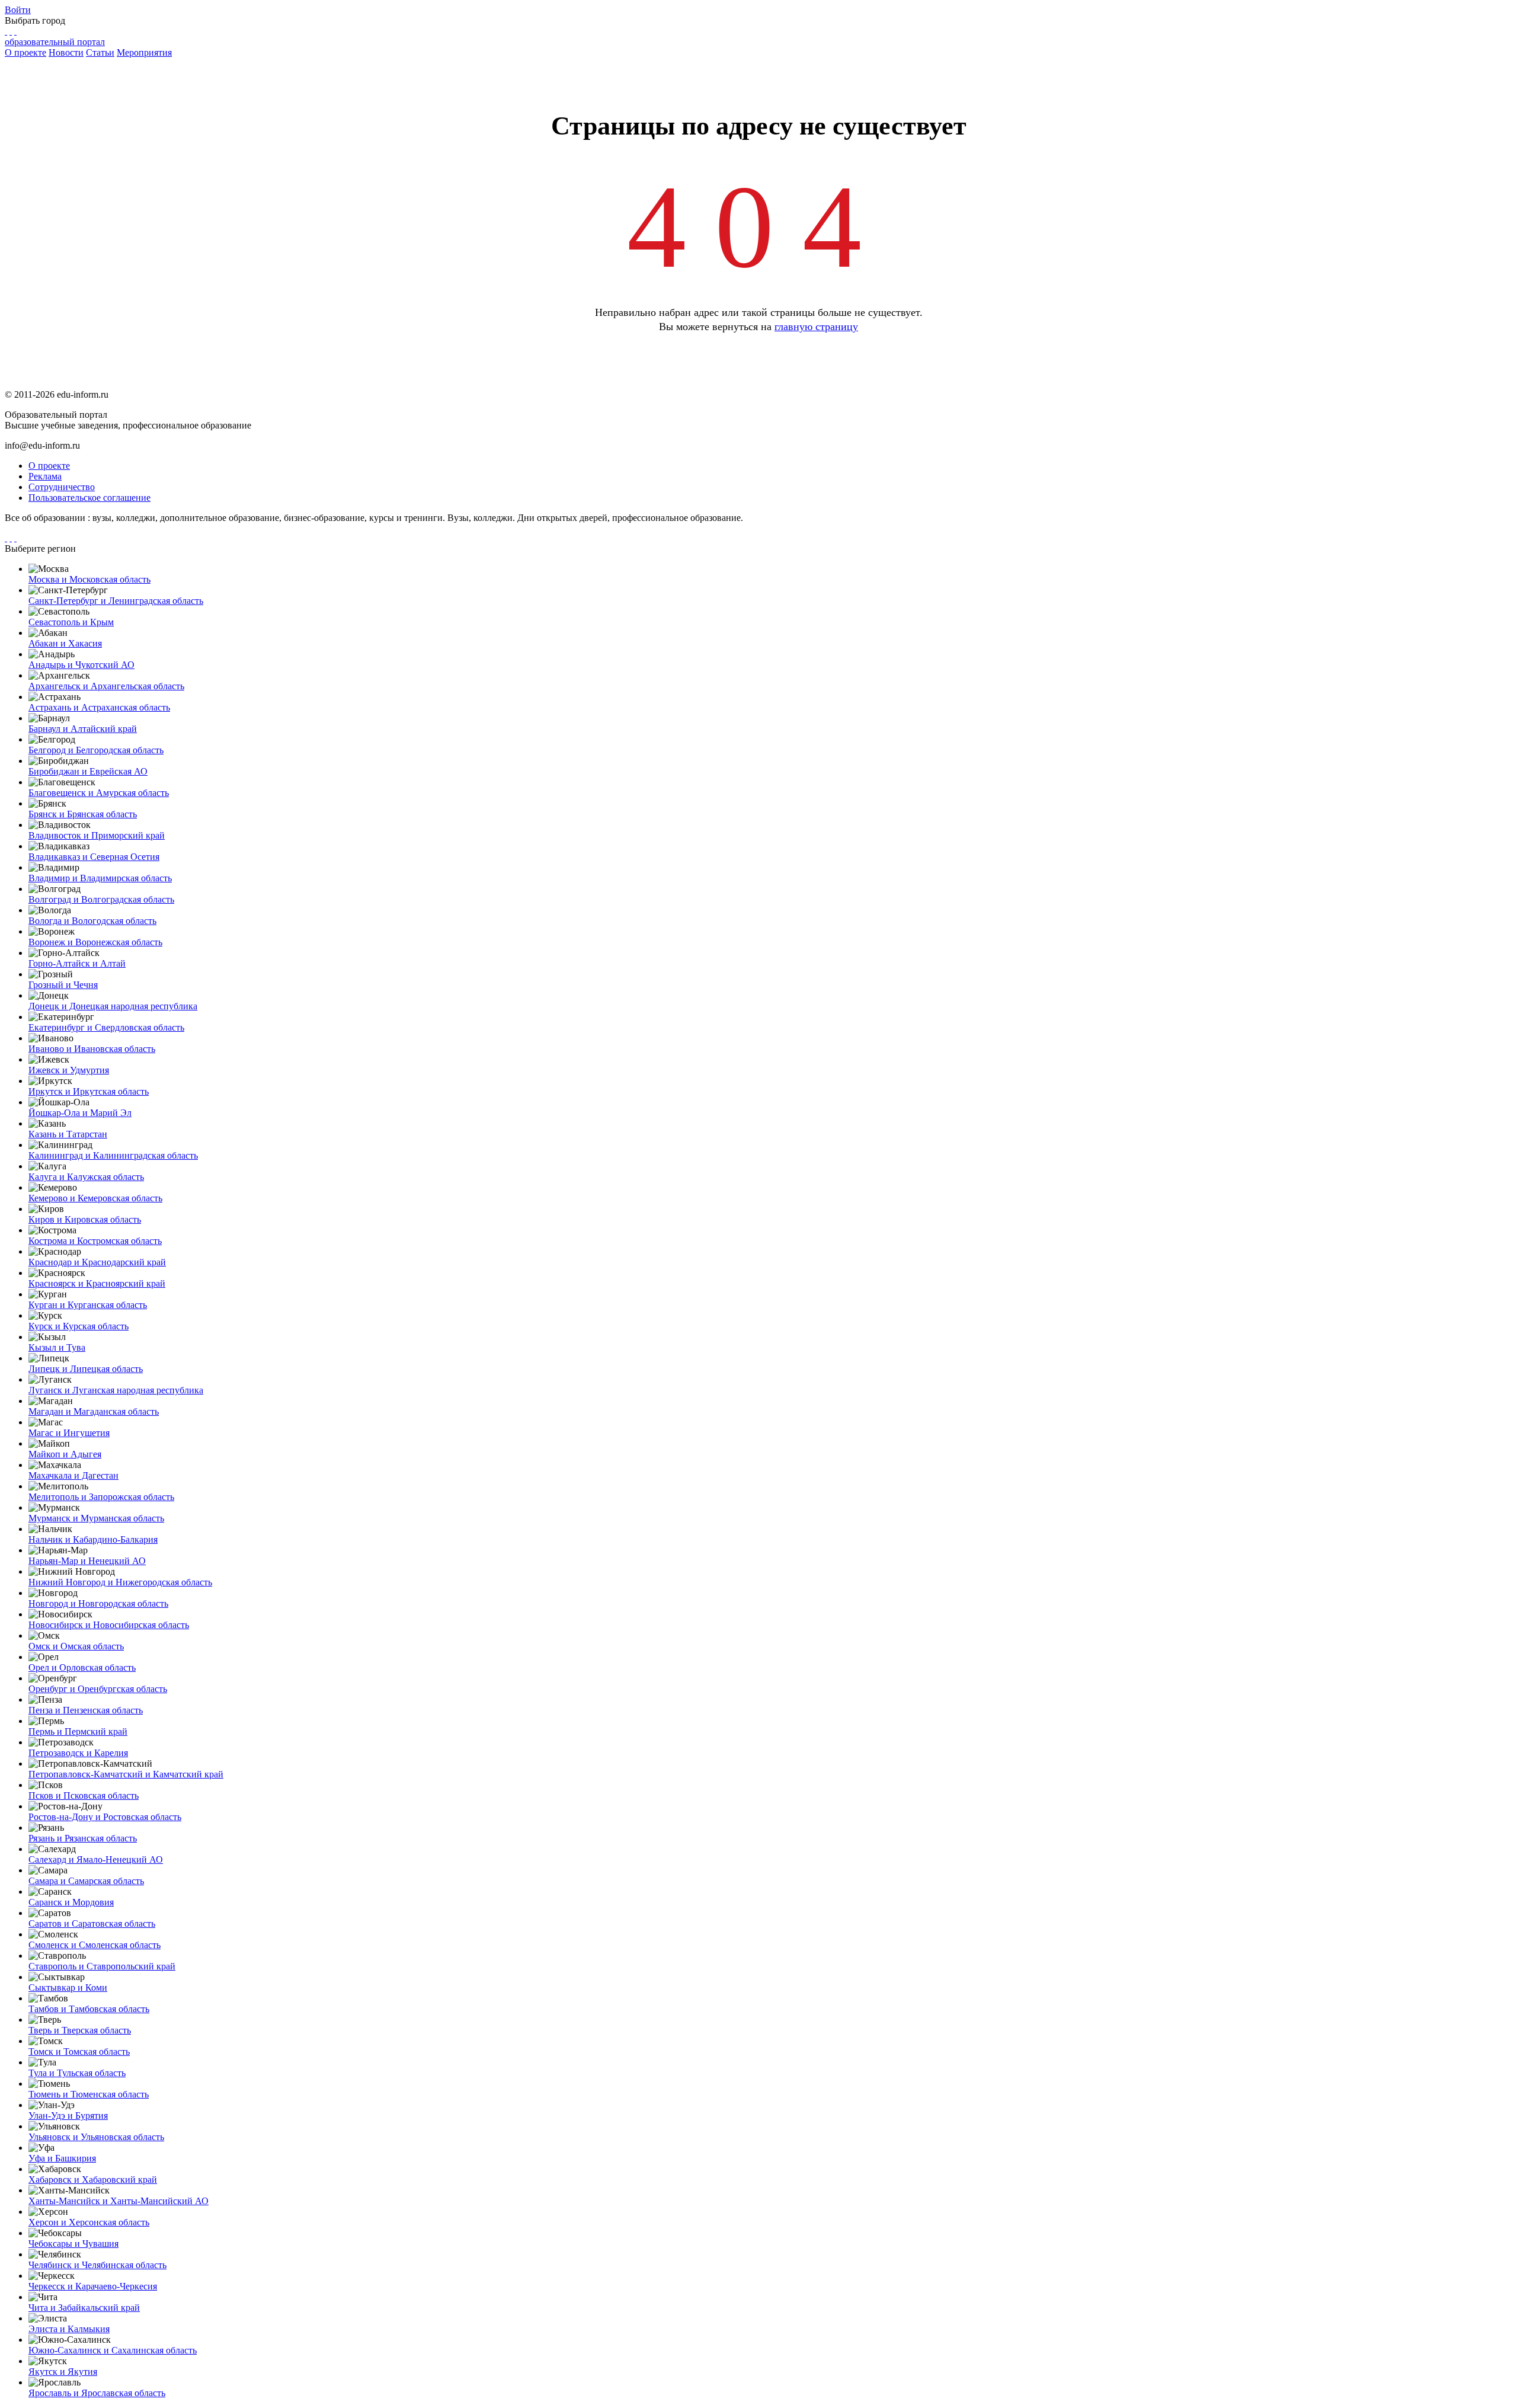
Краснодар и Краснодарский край (97, 1262)
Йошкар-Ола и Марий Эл (80, 1113)
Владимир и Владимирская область (100, 878)
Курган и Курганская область (88, 1305)
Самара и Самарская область (86, 1881)
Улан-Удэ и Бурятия (68, 2116)
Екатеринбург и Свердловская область (106, 1027)
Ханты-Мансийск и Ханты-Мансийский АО (119, 2201)
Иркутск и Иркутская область (89, 1091)
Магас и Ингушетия (69, 1433)
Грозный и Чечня (63, 985)
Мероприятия (144, 52)
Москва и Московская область (89, 579)
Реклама (45, 476)
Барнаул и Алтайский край (83, 729)
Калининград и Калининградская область (113, 1155)
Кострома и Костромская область (95, 1241)
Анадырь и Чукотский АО (81, 665)
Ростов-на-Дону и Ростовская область (105, 1817)
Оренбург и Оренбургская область (98, 1689)
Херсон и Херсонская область (89, 2222)
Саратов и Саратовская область (92, 1923)
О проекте (25, 52)
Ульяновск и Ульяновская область (96, 2137)
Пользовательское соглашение (89, 498)
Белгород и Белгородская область (96, 750)
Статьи (100, 52)
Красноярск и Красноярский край (97, 1283)
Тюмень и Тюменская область (89, 2094)
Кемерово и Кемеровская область (95, 1198)
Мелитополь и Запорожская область (101, 1497)
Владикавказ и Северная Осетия (94, 857)
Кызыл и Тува (57, 1347)
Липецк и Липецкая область (86, 1369)
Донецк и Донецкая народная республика (113, 1006)
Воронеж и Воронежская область (95, 942)
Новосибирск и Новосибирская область (109, 1625)
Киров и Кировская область (85, 1219)
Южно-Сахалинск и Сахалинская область (113, 2350)
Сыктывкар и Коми (68, 1988)
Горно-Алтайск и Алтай (77, 963)
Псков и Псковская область (84, 1795)
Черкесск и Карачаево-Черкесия (93, 2286)
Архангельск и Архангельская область (106, 686)
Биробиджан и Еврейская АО (88, 771)
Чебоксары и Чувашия (73, 2244)
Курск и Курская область (79, 1326)
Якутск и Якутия (63, 2372)
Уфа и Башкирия (62, 2158)
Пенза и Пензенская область (86, 1710)
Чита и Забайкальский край (84, 2308)
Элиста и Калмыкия (69, 2329)
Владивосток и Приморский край (97, 835)
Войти (18, 10)
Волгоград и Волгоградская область (101, 899)
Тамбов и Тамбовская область (89, 2009)
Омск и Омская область (76, 1646)
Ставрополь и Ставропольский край (102, 1966)
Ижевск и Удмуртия (69, 1070)
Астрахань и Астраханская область (99, 707)
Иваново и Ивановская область (92, 1049)
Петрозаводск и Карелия (78, 1753)
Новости (66, 52)
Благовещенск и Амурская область (99, 793)
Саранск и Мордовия (71, 1902)
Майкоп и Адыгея (65, 1454)
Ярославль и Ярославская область (97, 2393)
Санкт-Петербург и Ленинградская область (116, 601)
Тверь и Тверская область (80, 2030)
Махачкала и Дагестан (73, 1475)
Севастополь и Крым (71, 622)
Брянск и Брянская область (83, 814)
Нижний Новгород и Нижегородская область (120, 1582)
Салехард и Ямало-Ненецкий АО (96, 1859)
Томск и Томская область (79, 2052)
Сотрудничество (62, 487)
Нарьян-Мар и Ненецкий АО (87, 1561)
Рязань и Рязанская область (83, 1838)
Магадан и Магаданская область (94, 1411)
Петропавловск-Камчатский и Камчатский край (126, 1774)
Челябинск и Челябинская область (97, 2265)
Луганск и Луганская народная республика (116, 1390)
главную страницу (816, 327)
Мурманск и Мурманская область (96, 1518)
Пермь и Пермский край (78, 1731)
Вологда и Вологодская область (92, 921)
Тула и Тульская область (77, 2073)
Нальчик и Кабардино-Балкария (93, 1539)
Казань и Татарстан (68, 1134)
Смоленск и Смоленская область (95, 1945)
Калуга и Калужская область (86, 1177)
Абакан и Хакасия (65, 643)
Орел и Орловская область (82, 1667)
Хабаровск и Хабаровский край (93, 2180)
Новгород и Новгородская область (98, 1603)
